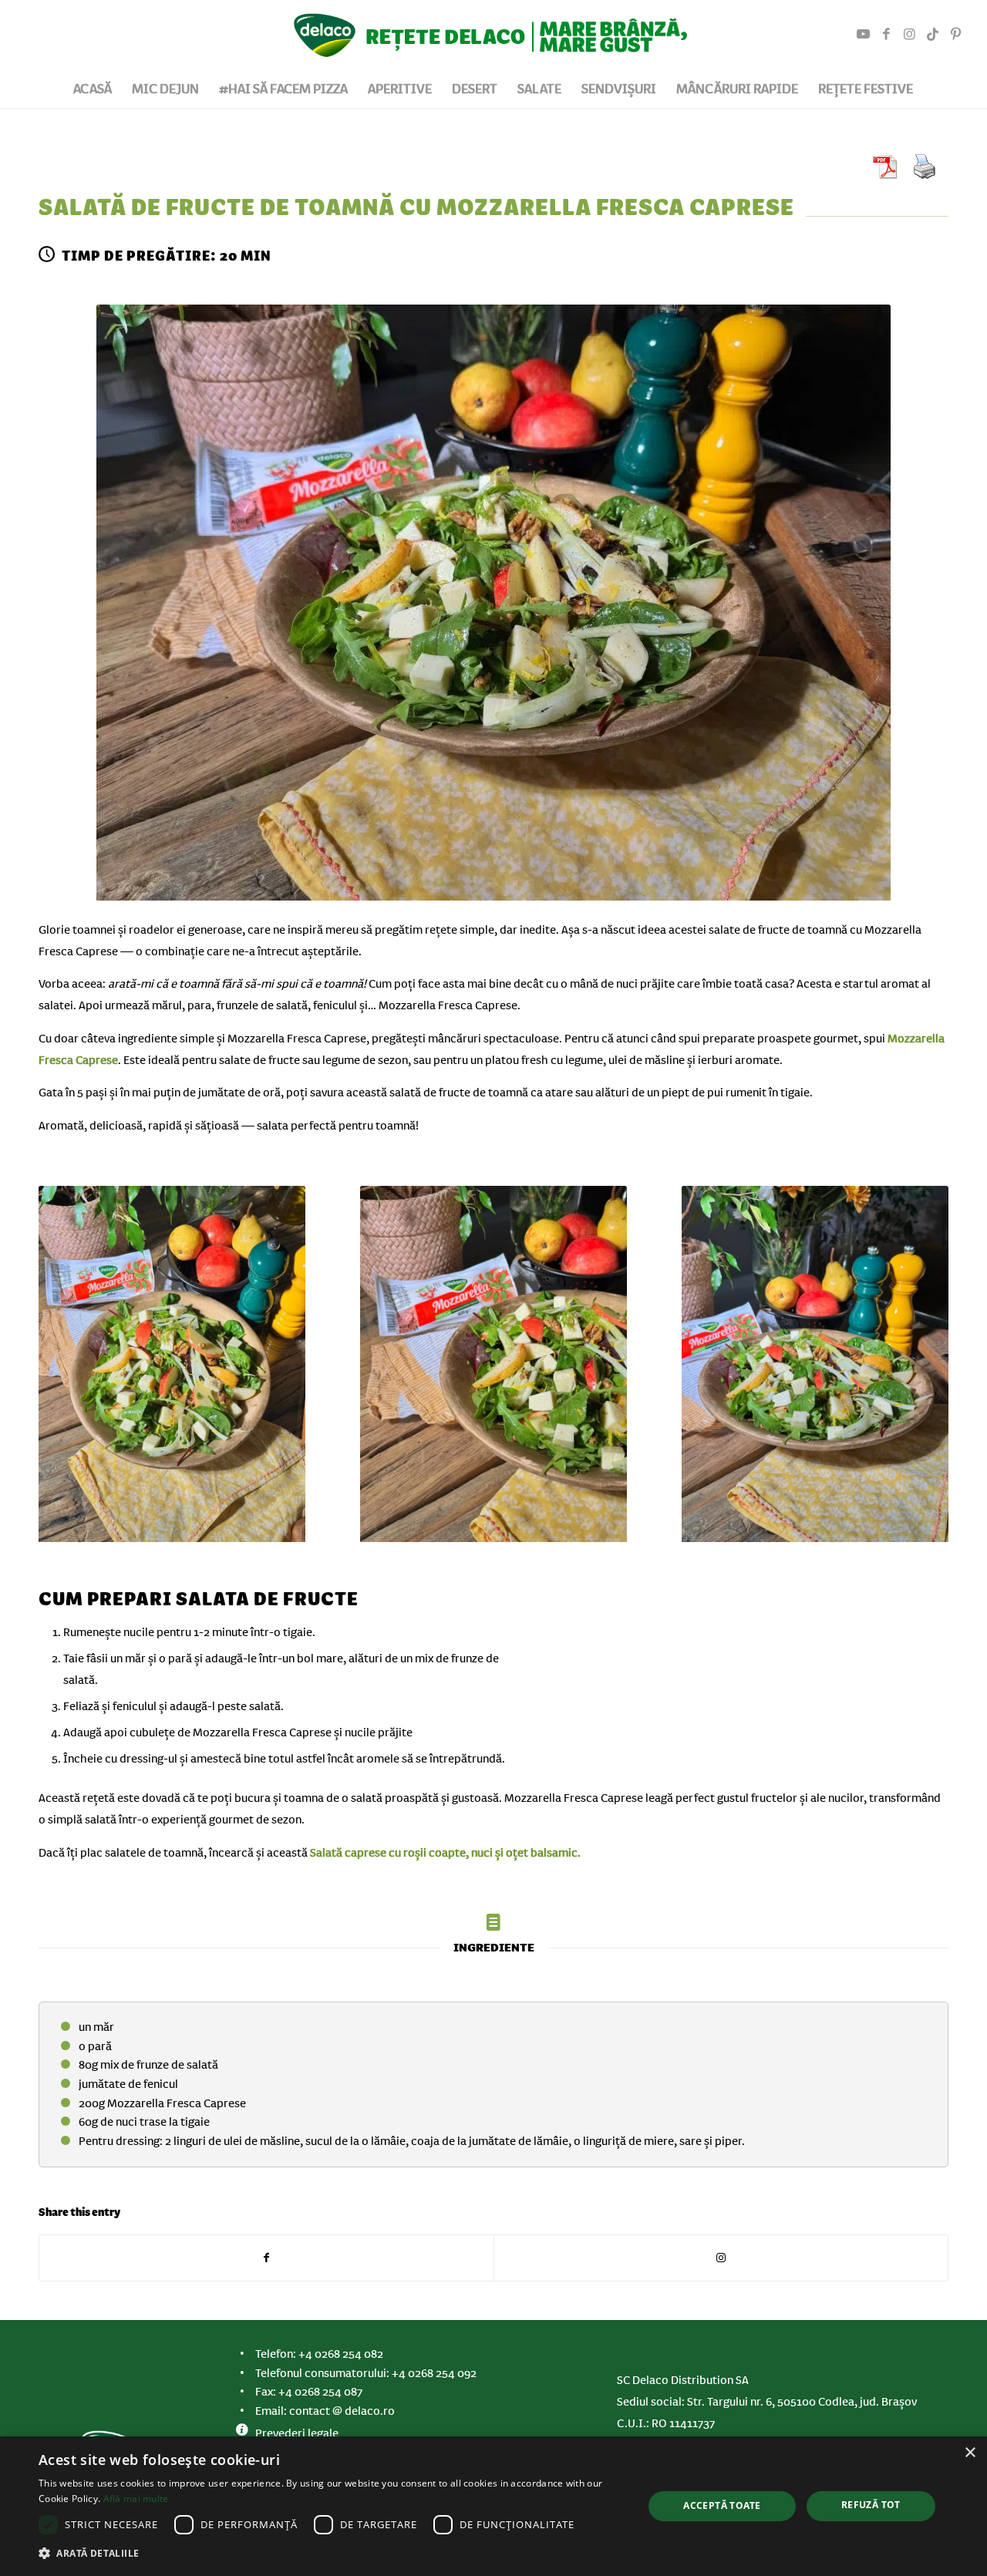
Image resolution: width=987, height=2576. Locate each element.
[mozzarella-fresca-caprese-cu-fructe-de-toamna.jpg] (493, 1367)
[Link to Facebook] (886, 35)
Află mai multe (136, 2499)
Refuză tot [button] (871, 2505)
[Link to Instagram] (909, 35)
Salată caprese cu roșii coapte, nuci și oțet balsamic (444, 1853)
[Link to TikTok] (932, 35)
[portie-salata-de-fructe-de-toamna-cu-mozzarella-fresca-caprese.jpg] (815, 1367)
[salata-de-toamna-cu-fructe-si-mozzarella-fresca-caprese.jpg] (172, 1367)
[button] (332, 2554)
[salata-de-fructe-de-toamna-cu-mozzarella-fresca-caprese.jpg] (493, 606)
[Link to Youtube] (863, 35)
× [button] (970, 2453)
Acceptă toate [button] (722, 2505)
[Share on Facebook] (266, 2258)
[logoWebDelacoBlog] (493, 35)
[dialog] (493, 2506)
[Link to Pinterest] (955, 35)
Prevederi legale (297, 2433)
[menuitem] (93, 89)
